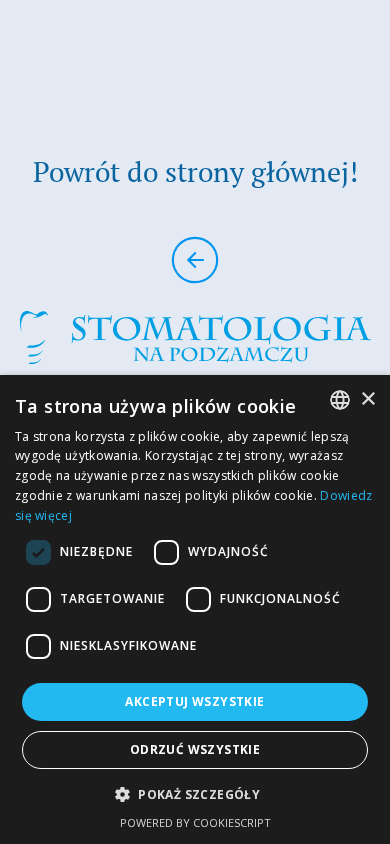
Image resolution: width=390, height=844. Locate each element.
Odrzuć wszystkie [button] (195, 749)
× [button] (367, 399)
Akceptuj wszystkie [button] (194, 701)
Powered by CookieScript (195, 822)
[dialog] (195, 609)
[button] (195, 794)
